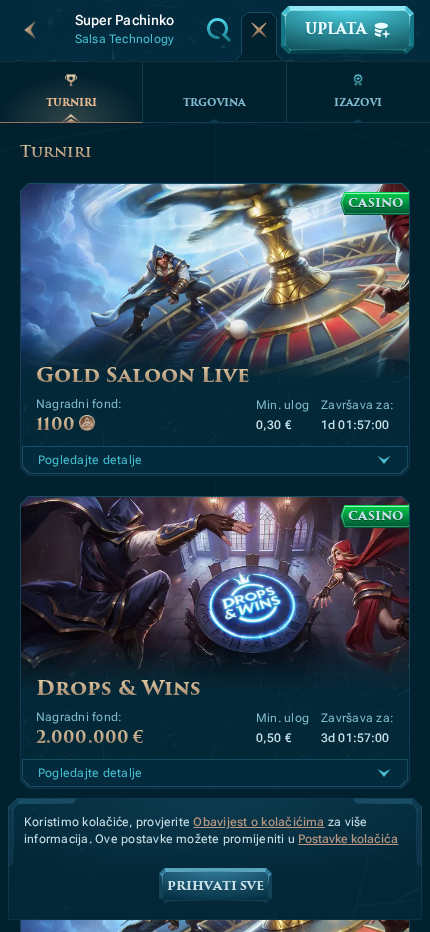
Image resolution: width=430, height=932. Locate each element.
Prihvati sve (215, 886)
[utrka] (259, 30)
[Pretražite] (219, 30)
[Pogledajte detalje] (384, 460)
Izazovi (358, 102)
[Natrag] (30, 30)
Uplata (335, 29)
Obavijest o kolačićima (258, 822)
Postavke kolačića (348, 839)
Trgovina (214, 102)
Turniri (71, 102)
